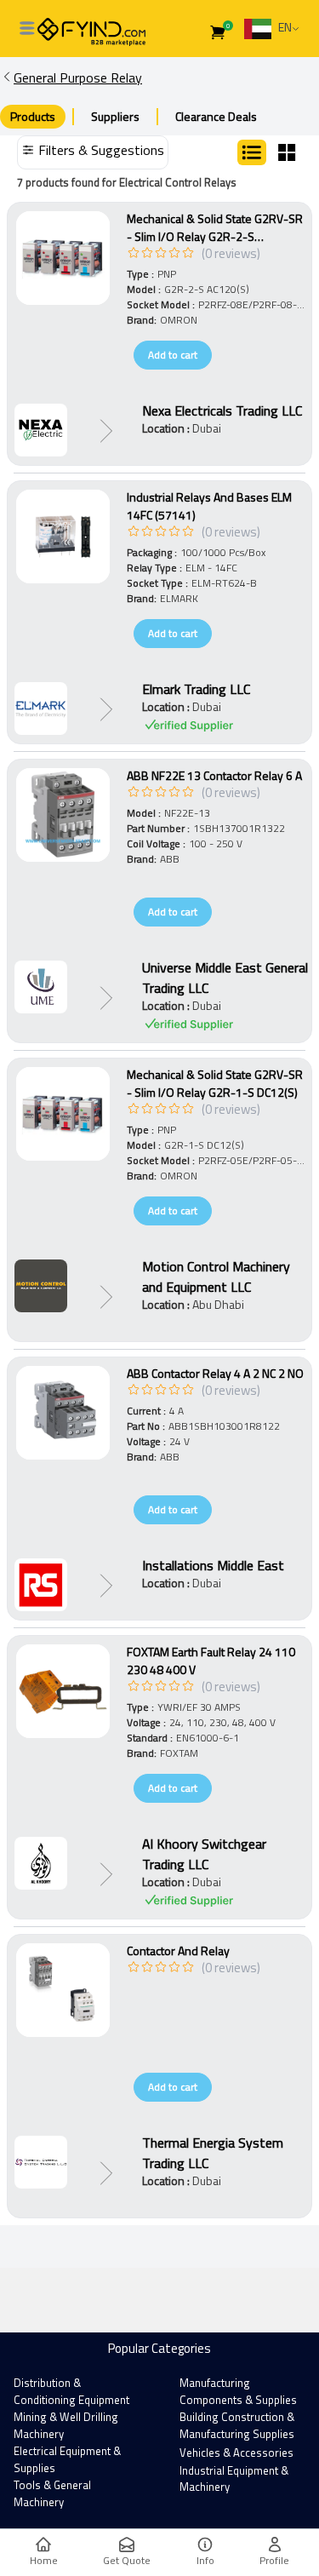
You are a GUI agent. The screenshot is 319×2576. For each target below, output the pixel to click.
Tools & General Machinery (52, 2493)
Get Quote (127, 2560)
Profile (274, 2560)
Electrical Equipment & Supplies (67, 2459)
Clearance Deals (216, 116)
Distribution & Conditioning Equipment (71, 2391)
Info (205, 2560)
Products (33, 116)
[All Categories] (27, 28)
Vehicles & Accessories (236, 2453)
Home (44, 2560)
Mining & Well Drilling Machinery (66, 2425)
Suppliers (115, 116)
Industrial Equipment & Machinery (234, 2479)
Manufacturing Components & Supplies (238, 2391)
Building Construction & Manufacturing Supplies (237, 2425)
